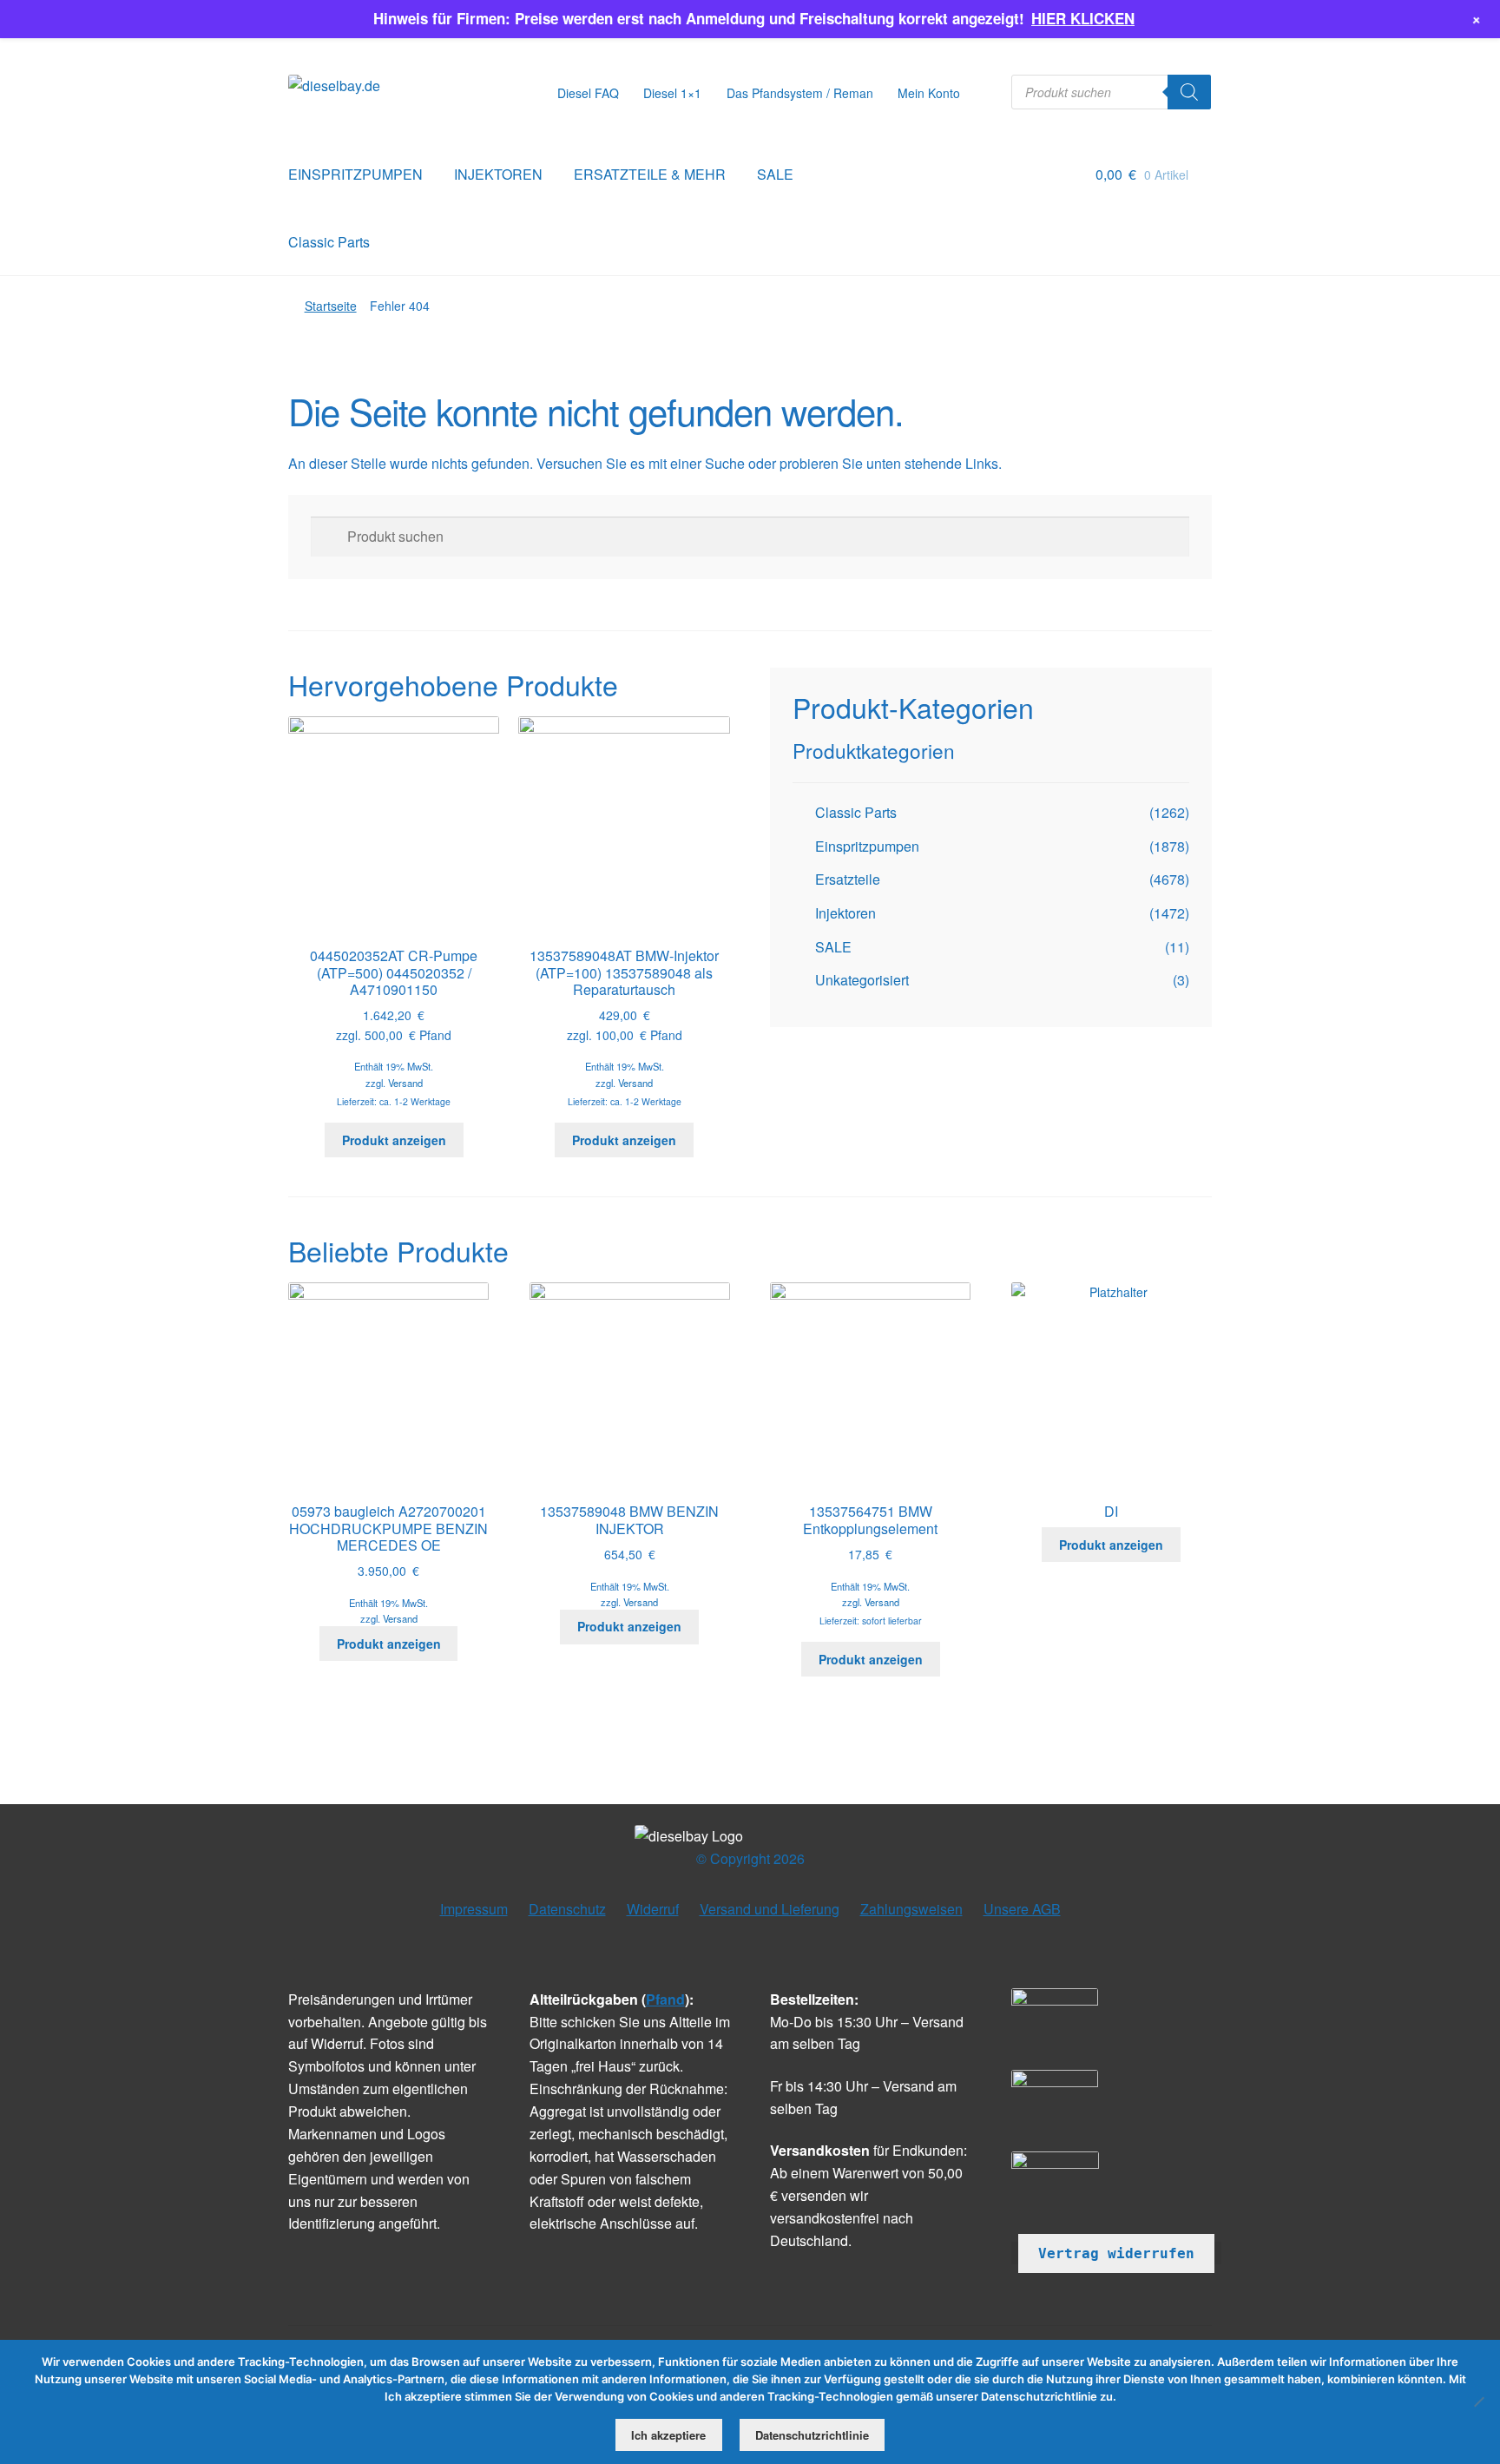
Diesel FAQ (588, 93)
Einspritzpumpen (867, 846)
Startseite (331, 306)
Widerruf (653, 1909)
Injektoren (845, 913)
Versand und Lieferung (770, 1909)
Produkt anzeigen (394, 1140)
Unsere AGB (1022, 1909)
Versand (405, 1083)
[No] (1478, 2401)
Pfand (665, 1999)
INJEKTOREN (498, 174)
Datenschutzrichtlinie (812, 2435)
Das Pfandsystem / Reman (800, 93)
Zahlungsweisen (911, 1909)
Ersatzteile (848, 879)
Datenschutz (567, 1909)
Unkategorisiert (862, 980)
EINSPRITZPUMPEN (355, 174)
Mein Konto (929, 93)
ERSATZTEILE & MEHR (650, 174)
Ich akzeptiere (668, 2435)
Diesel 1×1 (672, 93)
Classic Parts (329, 242)
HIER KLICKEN (1083, 18)
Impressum (474, 1909)
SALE (775, 174)
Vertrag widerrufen (1116, 2253)
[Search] (1189, 92)
